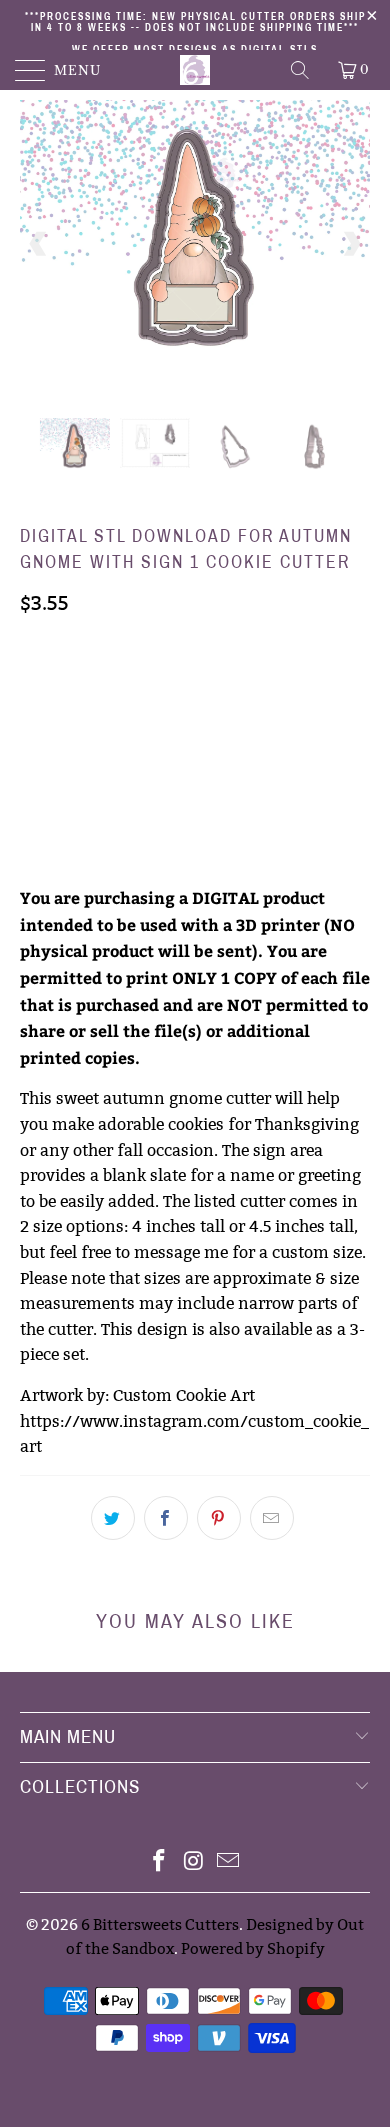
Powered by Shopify (253, 1948)
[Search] (301, 70)
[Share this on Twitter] (113, 1518)
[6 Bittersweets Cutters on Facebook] (159, 1862)
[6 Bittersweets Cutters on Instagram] (194, 1862)
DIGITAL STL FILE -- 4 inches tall (142, 688)
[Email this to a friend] (272, 1518)
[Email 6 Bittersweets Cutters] (229, 1862)
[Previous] (39, 244)
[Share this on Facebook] (166, 1518)
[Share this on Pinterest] (219, 1518)
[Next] (351, 244)
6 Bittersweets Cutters (160, 1924)
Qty (33, 745)
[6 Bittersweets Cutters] (195, 70)
